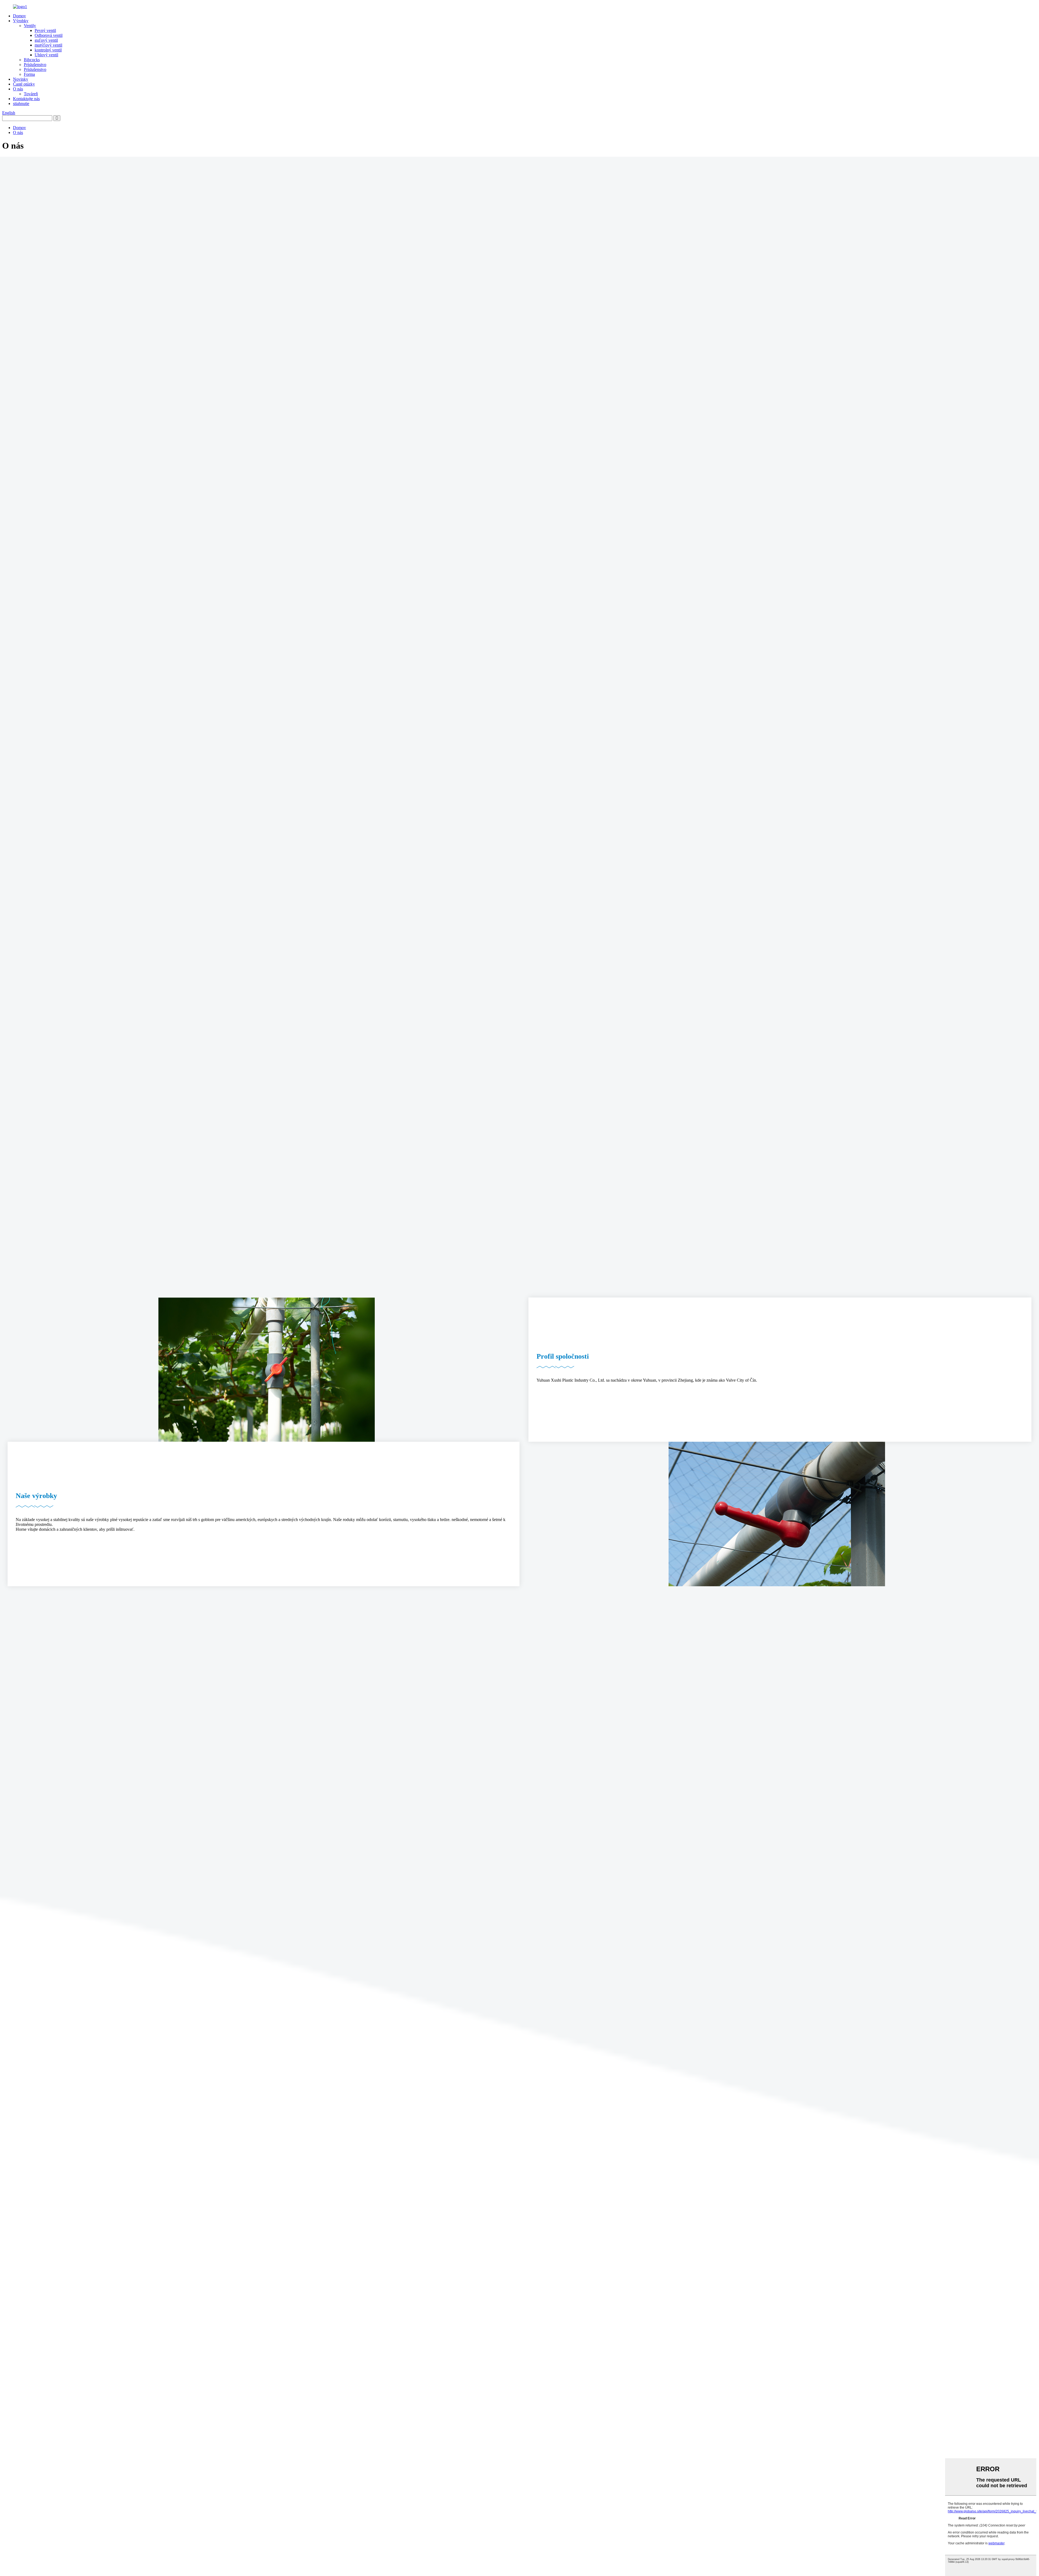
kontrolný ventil (48, 50)
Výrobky (21, 21)
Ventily (30, 26)
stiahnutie (21, 104)
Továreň (31, 94)
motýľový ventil (48, 45)
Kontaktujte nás (26, 99)
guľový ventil (46, 40)
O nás (18, 89)
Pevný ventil (45, 30)
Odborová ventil (49, 35)
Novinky (21, 79)
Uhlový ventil (46, 55)
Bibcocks (32, 60)
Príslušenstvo (35, 65)
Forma (29, 74)
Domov (19, 16)
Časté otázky (24, 84)
